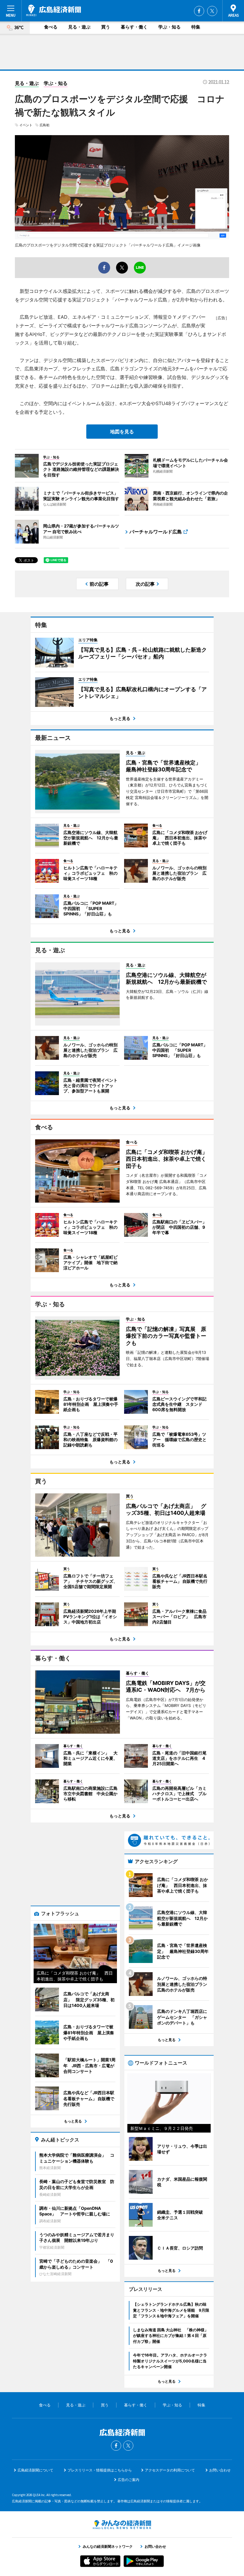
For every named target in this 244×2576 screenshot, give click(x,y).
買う (106, 27)
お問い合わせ (220, 2470)
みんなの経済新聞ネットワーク (122, 2525)
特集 (196, 27)
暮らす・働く (134, 27)
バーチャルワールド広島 (156, 532)
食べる (51, 27)
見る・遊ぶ (79, 27)
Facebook (199, 11)
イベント (26, 125)
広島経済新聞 (54, 10)
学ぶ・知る (169, 27)
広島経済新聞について (35, 2470)
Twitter (212, 11)
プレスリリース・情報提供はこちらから (100, 2470)
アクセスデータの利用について (170, 2470)
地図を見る (122, 432)
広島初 (44, 125)
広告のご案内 (129, 2480)
